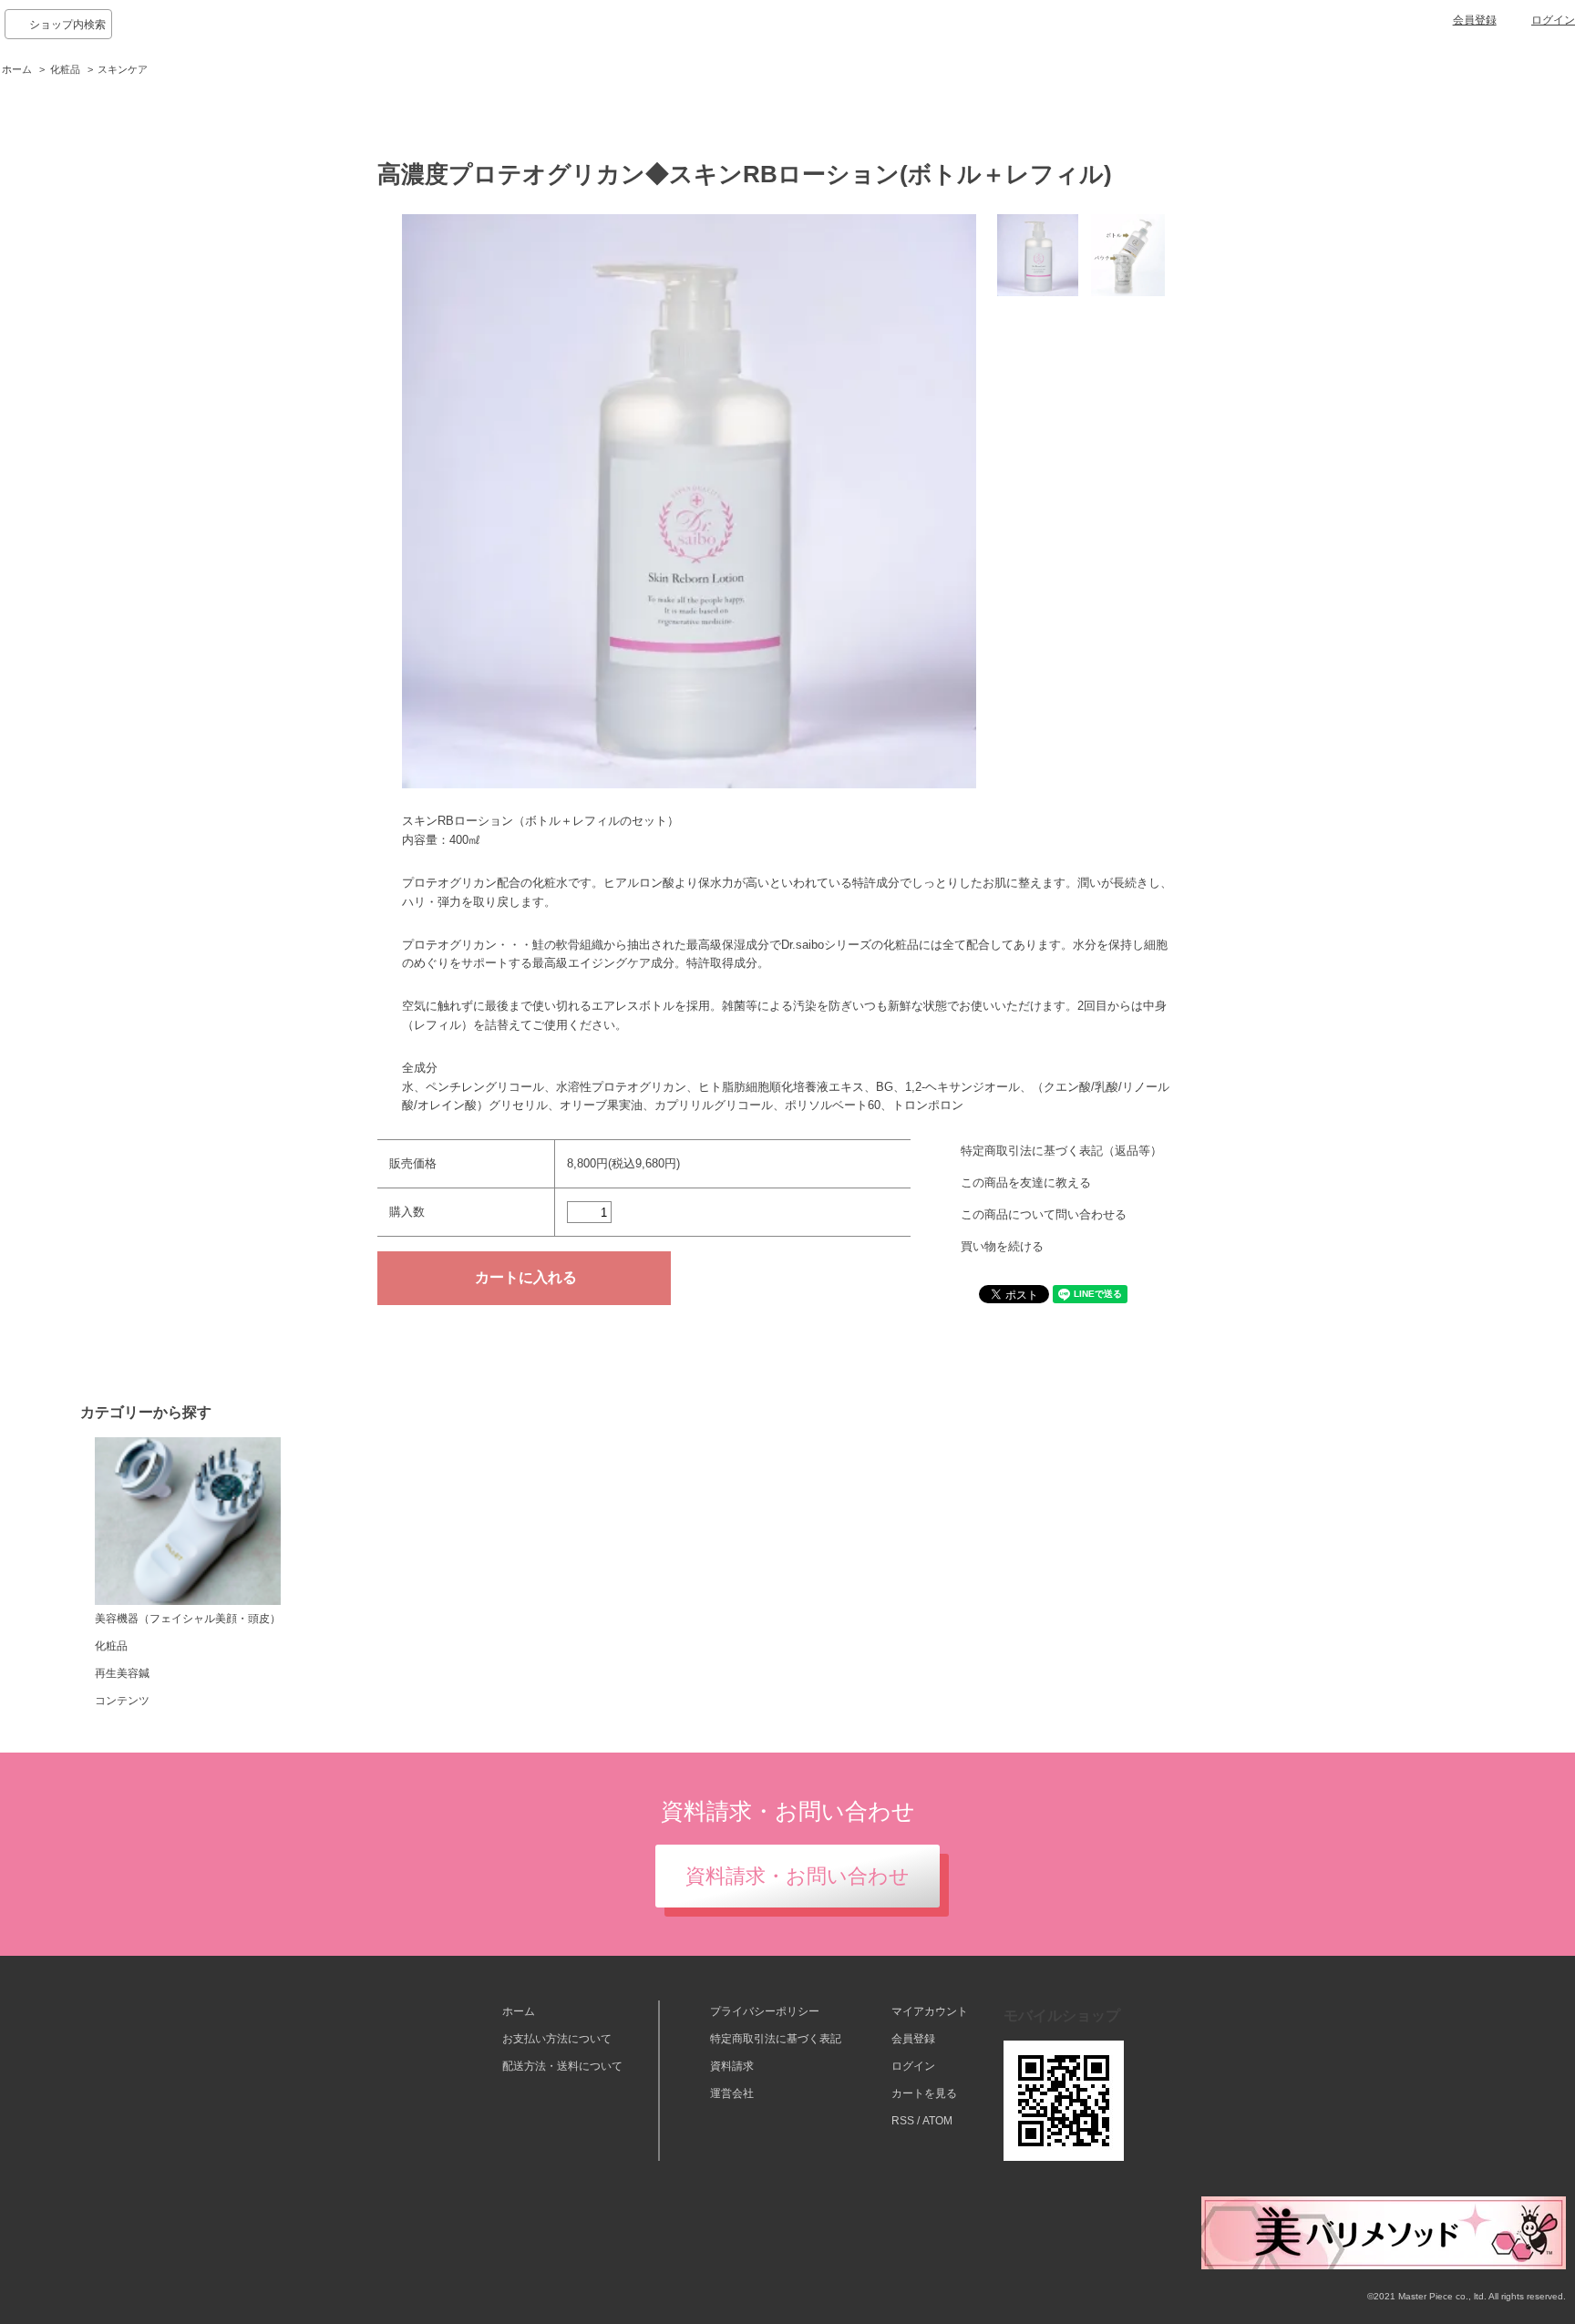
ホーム (17, 69)
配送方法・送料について (562, 2066)
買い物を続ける (1002, 1246)
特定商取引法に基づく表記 (776, 2039)
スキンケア (123, 69)
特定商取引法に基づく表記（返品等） (1061, 1151)
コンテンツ (122, 1701)
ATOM (937, 2121)
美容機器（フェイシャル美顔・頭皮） (188, 1619)
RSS (903, 2121)
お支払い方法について (557, 2039)
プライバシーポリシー (765, 2011)
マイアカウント (930, 2011)
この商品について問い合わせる (1044, 1214)
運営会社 (732, 2093)
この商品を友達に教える (1026, 1183)
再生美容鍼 (122, 1673)
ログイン (1553, 20)
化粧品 (65, 69)
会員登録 (1475, 20)
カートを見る (924, 2093)
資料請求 (732, 2066)
